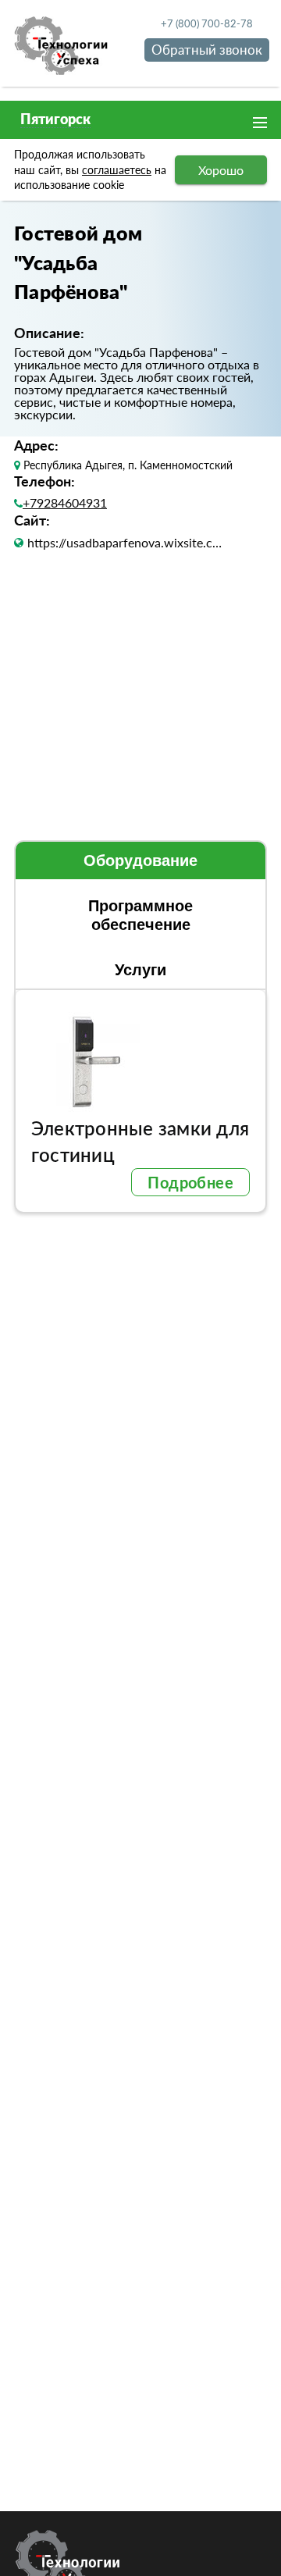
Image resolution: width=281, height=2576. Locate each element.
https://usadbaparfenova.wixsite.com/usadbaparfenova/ (128, 542)
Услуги (140, 970)
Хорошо (221, 170)
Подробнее (190, 1182)
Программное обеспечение (140, 915)
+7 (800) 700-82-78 (207, 23)
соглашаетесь (117, 170)
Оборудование (140, 860)
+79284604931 (60, 502)
